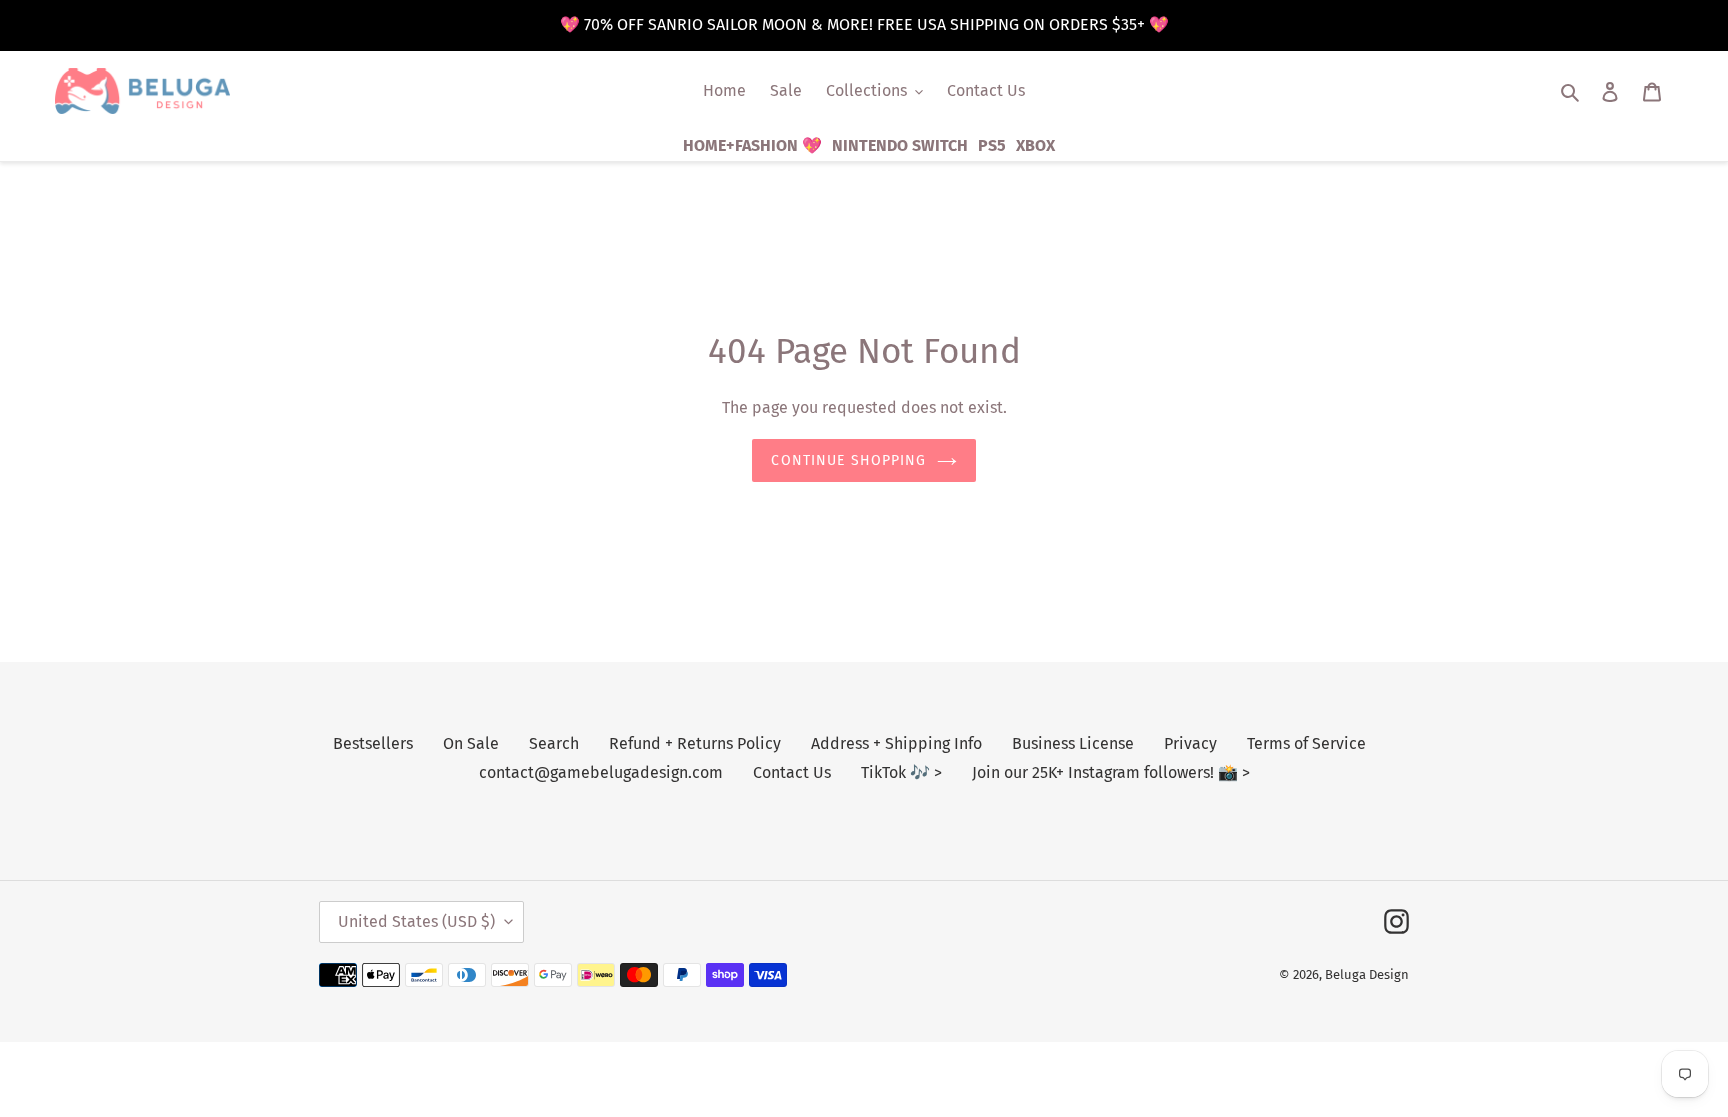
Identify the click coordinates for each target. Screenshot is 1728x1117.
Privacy (1190, 743)
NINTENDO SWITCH (900, 145)
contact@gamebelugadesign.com (601, 772)
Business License (1073, 743)
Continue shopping (848, 460)
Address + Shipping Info (896, 743)
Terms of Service (1306, 743)
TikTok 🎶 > (901, 772)
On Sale (471, 743)
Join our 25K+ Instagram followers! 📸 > (1111, 772)
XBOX (1035, 145)
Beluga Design (1367, 974)
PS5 (992, 145)
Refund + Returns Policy (695, 743)
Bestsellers (373, 743)
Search (554, 743)
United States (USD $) (416, 921)
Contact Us (792, 772)
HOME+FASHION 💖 (752, 145)
